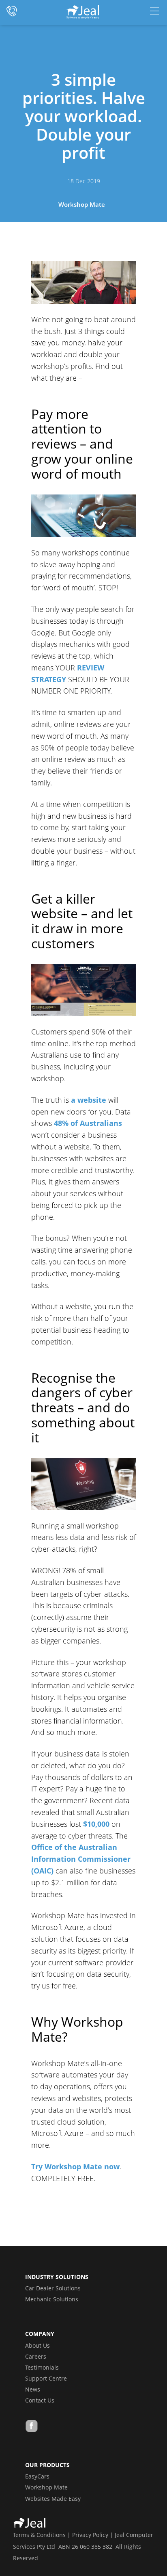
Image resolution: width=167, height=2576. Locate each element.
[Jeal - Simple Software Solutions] (83, 12)
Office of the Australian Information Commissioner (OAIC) (81, 1859)
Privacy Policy (90, 2535)
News (33, 2389)
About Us (37, 2345)
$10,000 (96, 1824)
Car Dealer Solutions (53, 2288)
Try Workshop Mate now (75, 2166)
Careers (36, 2356)
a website (89, 1100)
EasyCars (37, 2476)
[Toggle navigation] (154, 11)
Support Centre (46, 2378)
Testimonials (42, 2367)
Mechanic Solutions (52, 2299)
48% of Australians (88, 1123)
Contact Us (40, 2400)
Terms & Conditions (39, 2535)
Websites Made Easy (53, 2499)
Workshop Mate (82, 204)
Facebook (32, 2427)
